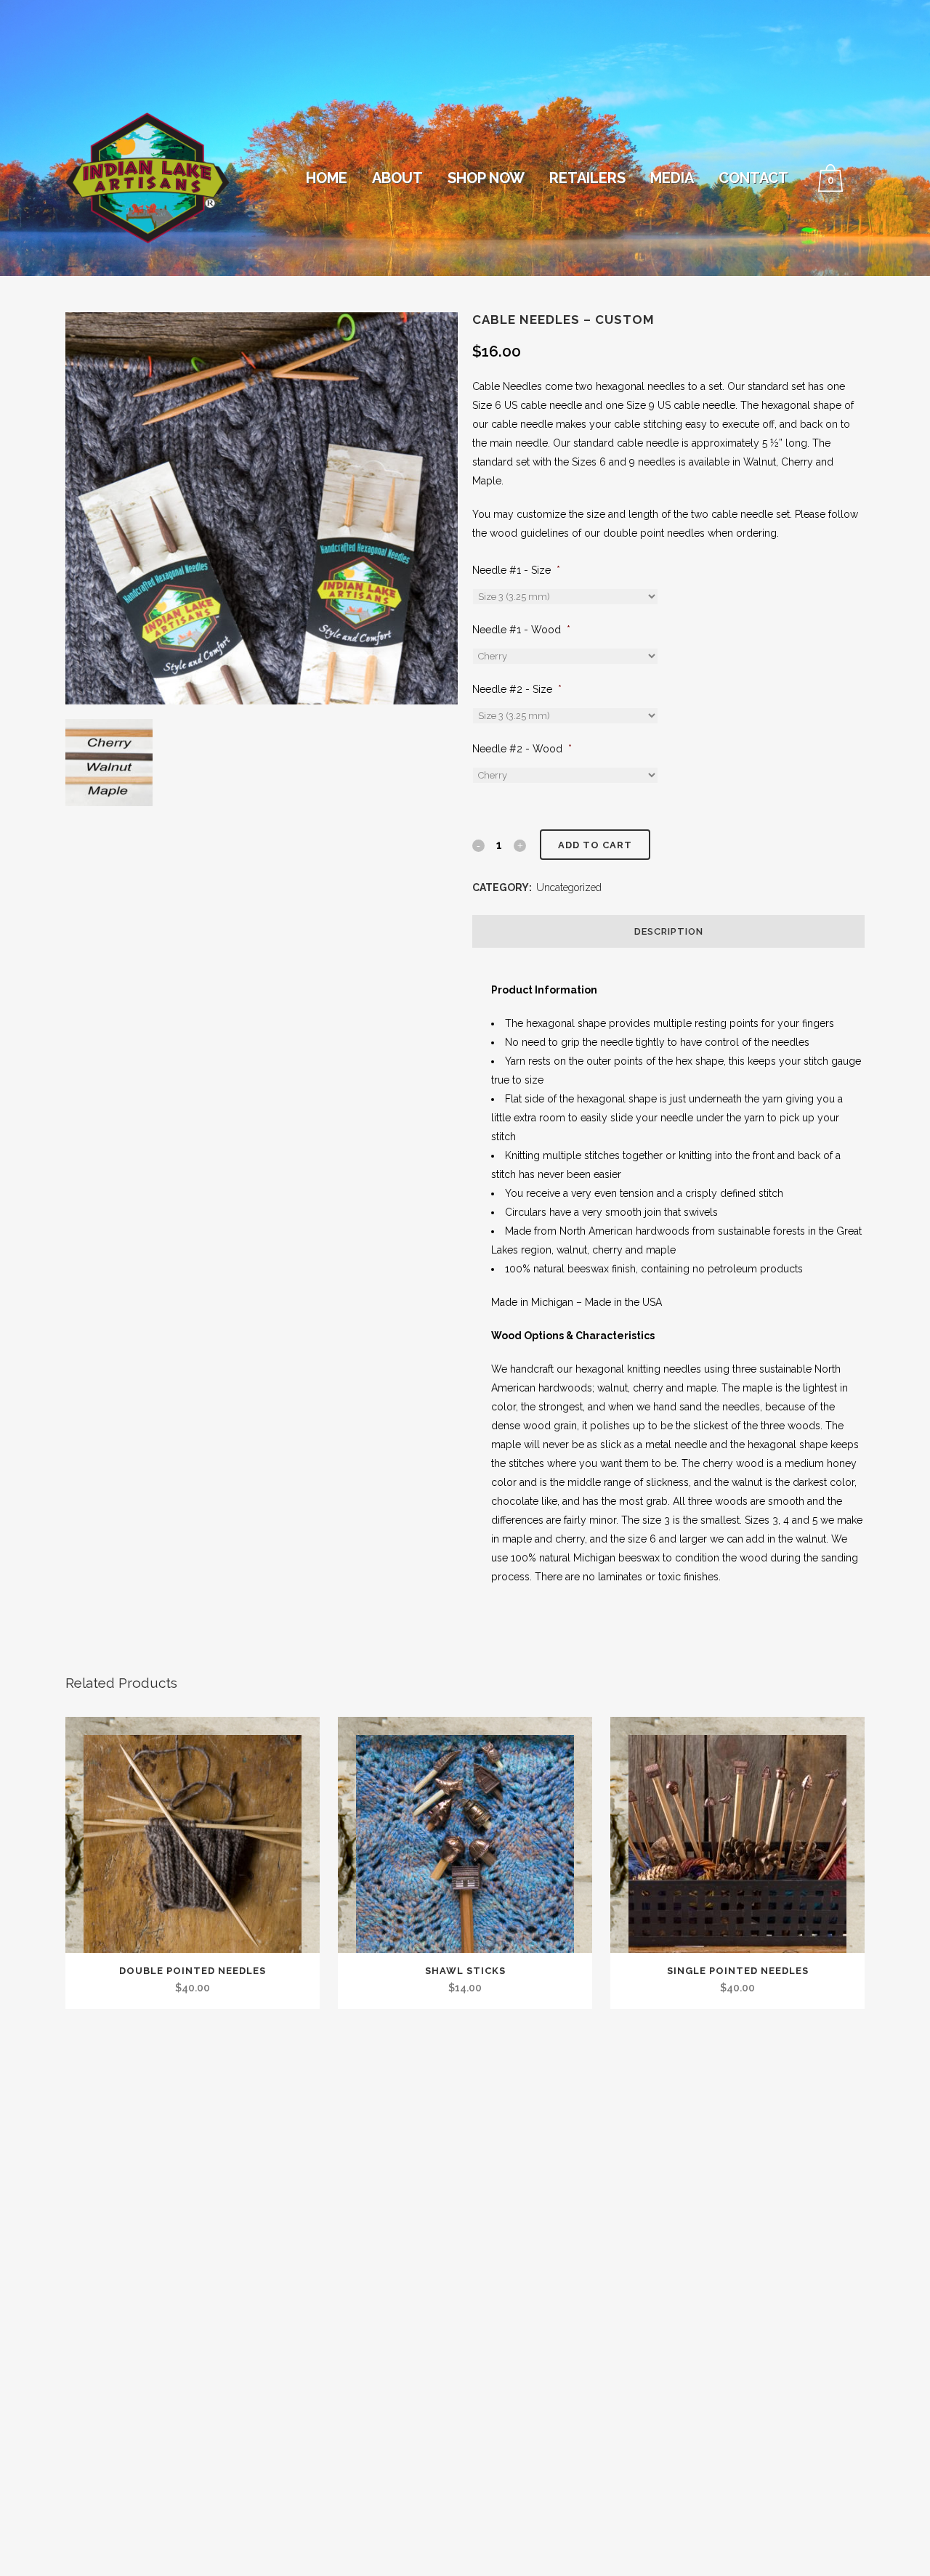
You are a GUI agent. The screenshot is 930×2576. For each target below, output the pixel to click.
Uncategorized (569, 887)
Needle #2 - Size (517, 689)
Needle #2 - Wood (522, 749)
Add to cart (595, 845)
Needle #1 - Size (516, 570)
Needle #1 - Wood (521, 630)
